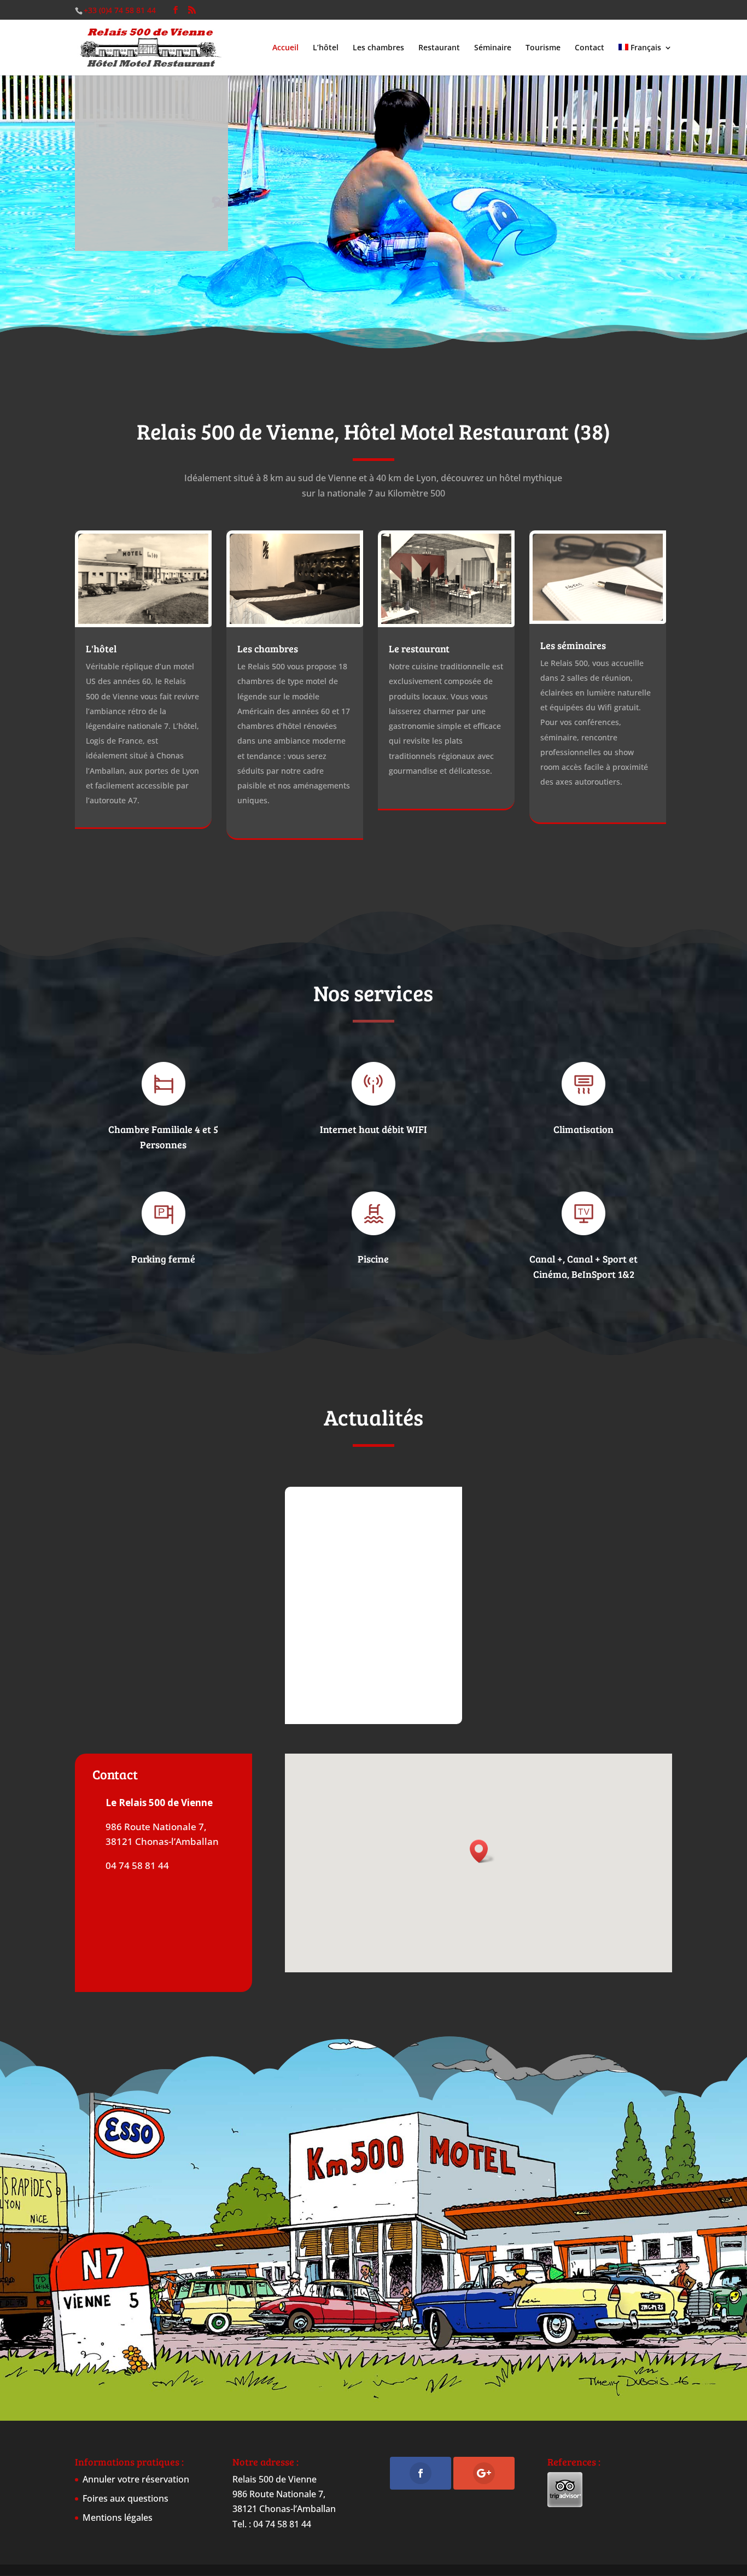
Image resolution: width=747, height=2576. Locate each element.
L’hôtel (326, 48)
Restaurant (439, 48)
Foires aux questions (126, 2498)
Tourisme (543, 48)
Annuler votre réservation (136, 2479)
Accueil (285, 48)
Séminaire (493, 48)
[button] (482, 1851)
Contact (590, 48)
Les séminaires (573, 645)
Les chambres (378, 48)
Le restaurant (419, 649)
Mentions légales (118, 2517)
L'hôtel (101, 649)
